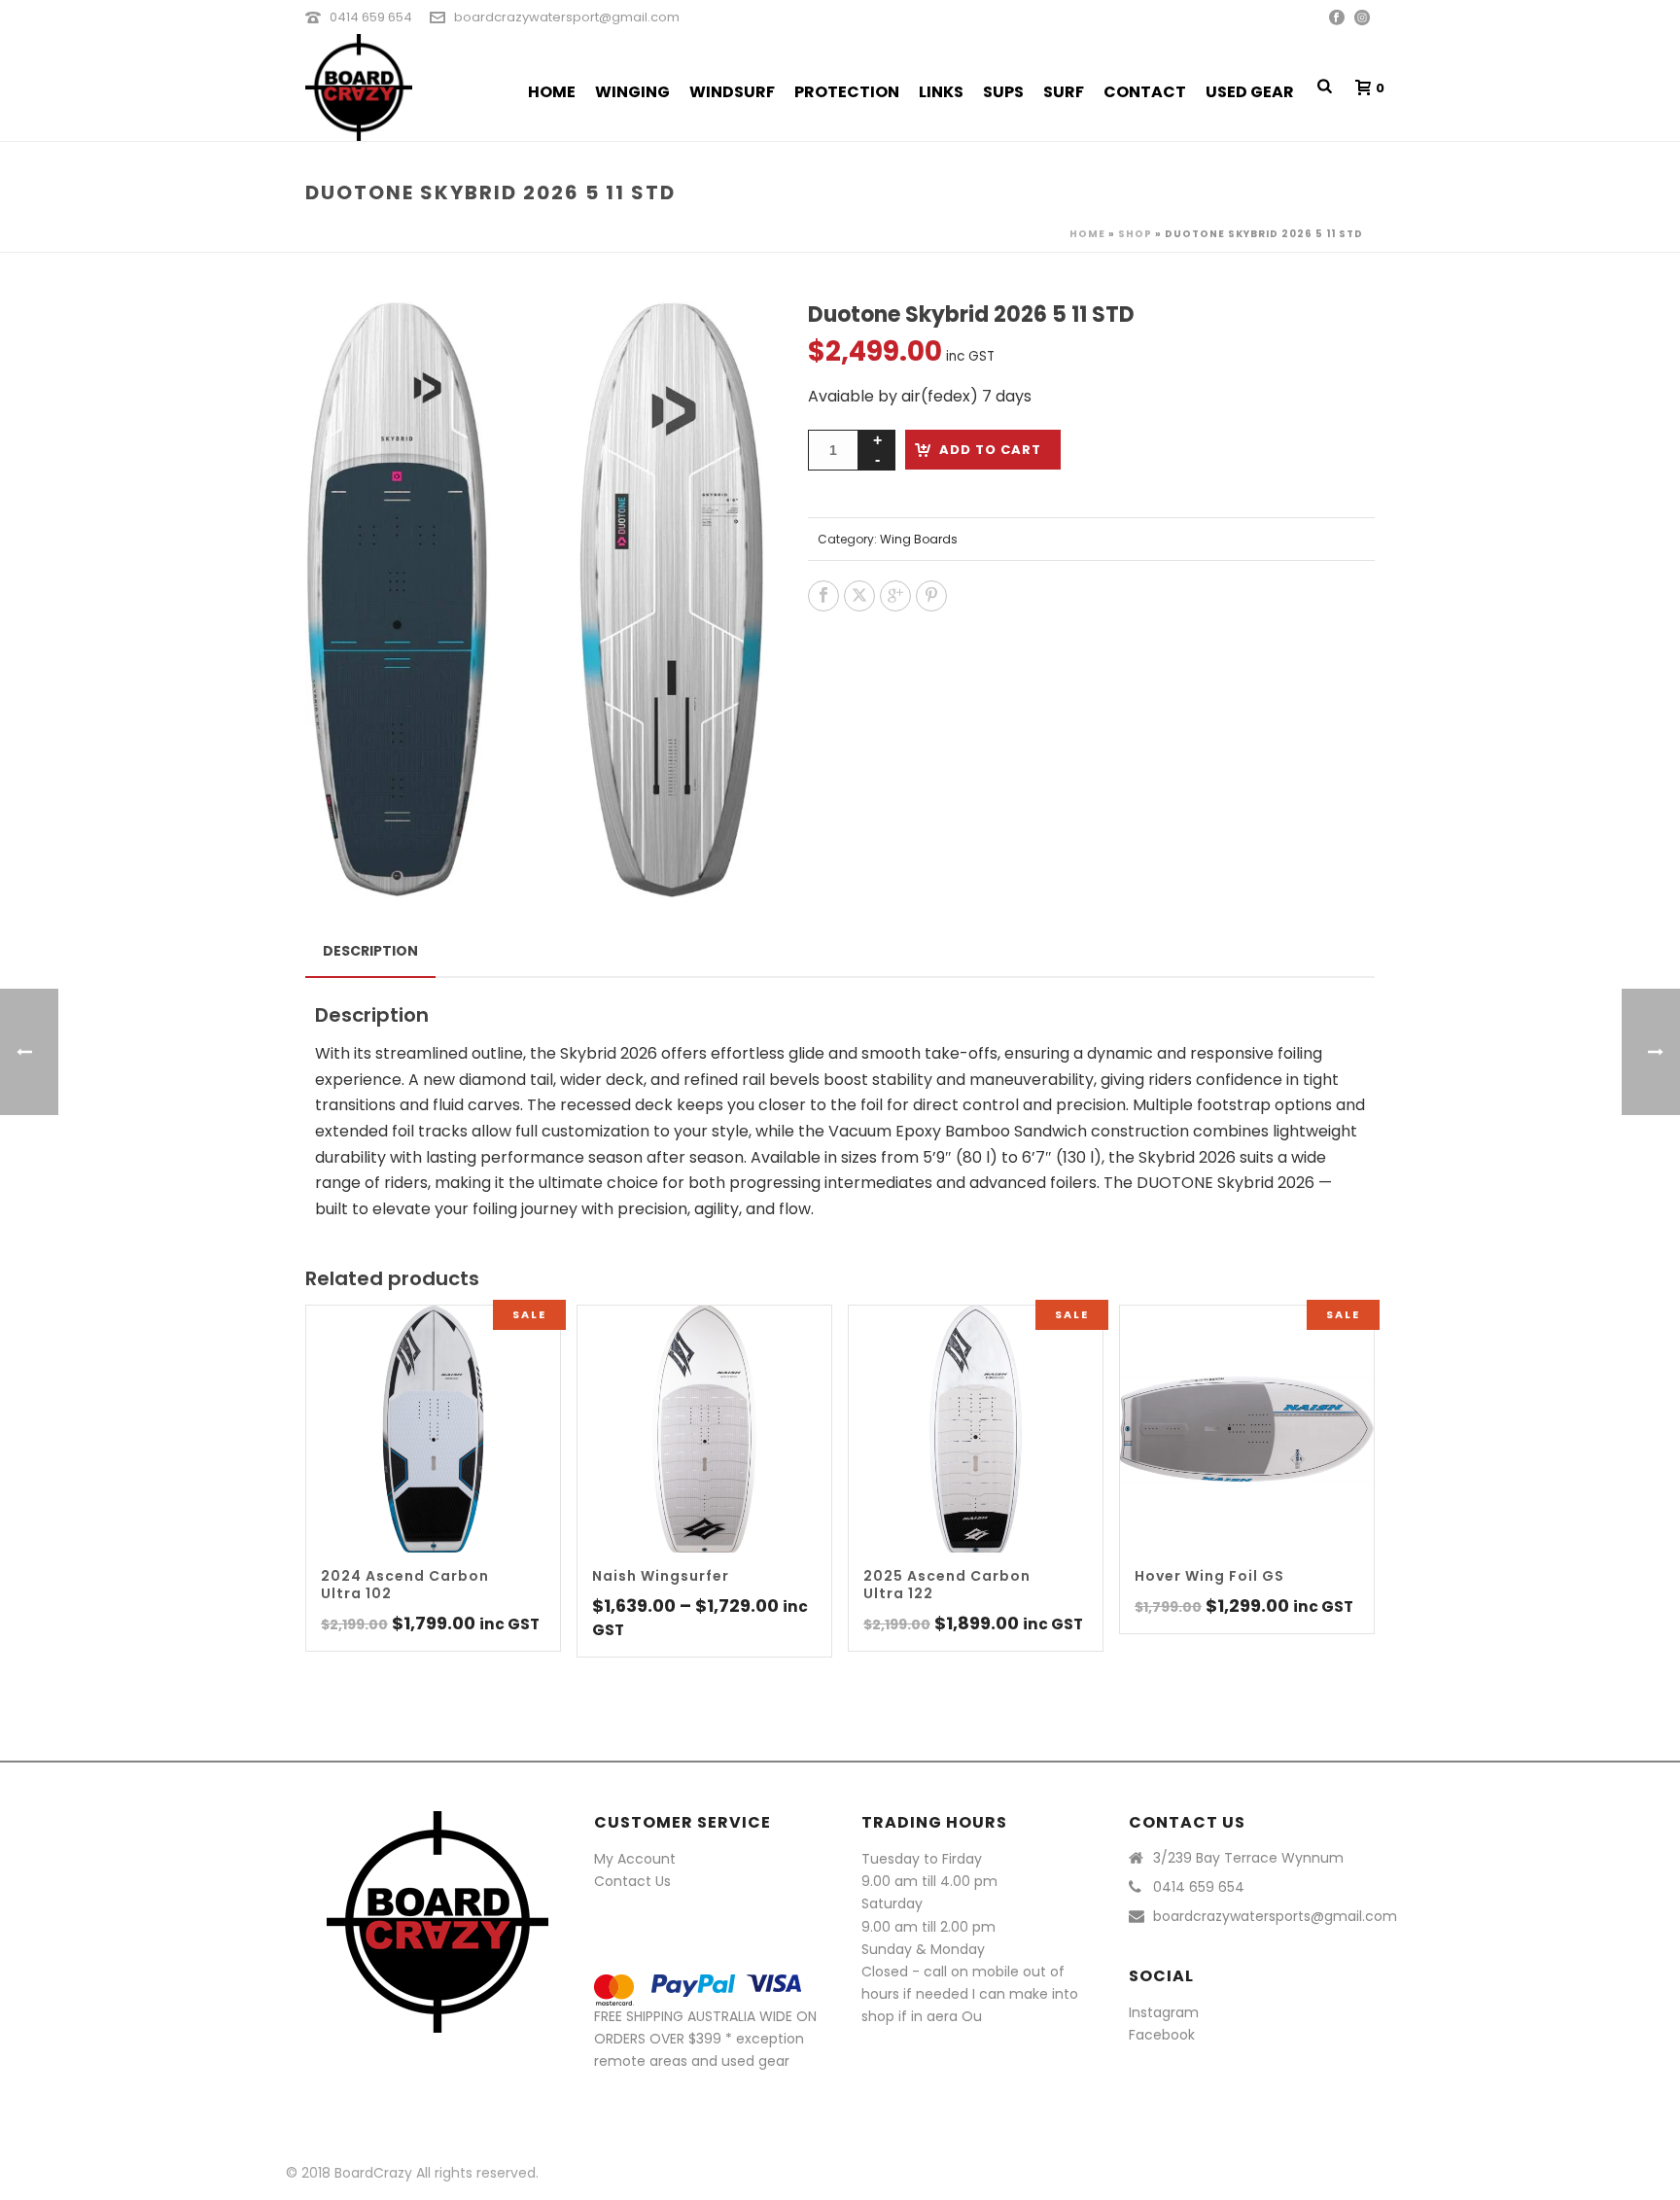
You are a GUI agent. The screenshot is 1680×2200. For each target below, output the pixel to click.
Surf (1064, 92)
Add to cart (990, 450)
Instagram (1164, 2012)
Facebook (1162, 2035)
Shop (1135, 234)
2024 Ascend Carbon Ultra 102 (405, 1585)
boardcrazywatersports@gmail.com (1275, 1916)
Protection (847, 92)
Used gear (1250, 92)
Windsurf (732, 92)
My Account (635, 1859)
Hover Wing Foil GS (1209, 1576)
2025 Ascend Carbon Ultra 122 (947, 1585)
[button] (727, 339)
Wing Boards (919, 539)
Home (552, 92)
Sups (1003, 92)
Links (941, 92)
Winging (632, 92)
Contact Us (632, 1881)
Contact (1145, 92)
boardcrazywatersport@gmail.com (567, 17)
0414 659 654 (371, 17)
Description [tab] (370, 951)
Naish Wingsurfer (661, 1576)
